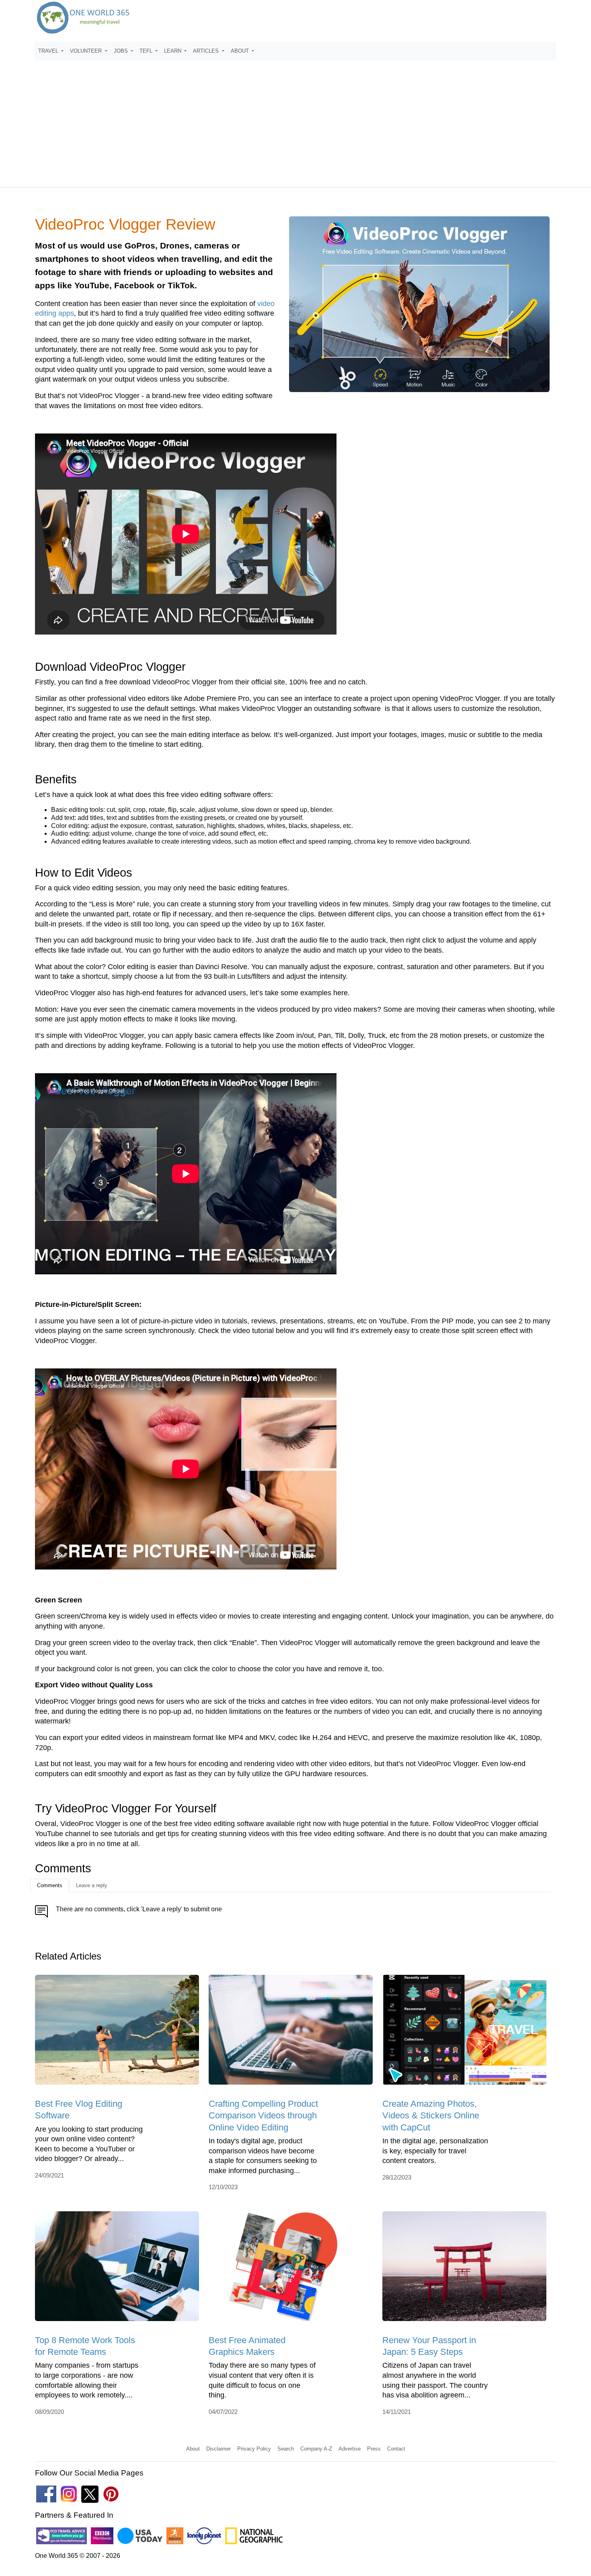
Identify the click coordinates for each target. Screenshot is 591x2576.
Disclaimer (219, 2449)
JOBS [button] (122, 51)
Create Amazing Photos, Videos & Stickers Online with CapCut (431, 2116)
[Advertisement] (295, 120)
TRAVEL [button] (49, 51)
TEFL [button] (147, 51)
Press (374, 2449)
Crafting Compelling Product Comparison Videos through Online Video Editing (263, 2116)
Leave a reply (92, 1885)
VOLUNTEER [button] (87, 51)
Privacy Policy (254, 2449)
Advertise (350, 2449)
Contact (396, 2449)
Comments (50, 1885)
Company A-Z (316, 2449)
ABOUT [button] (241, 51)
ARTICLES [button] (207, 51)
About (193, 2449)
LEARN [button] (173, 51)
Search (286, 2449)
